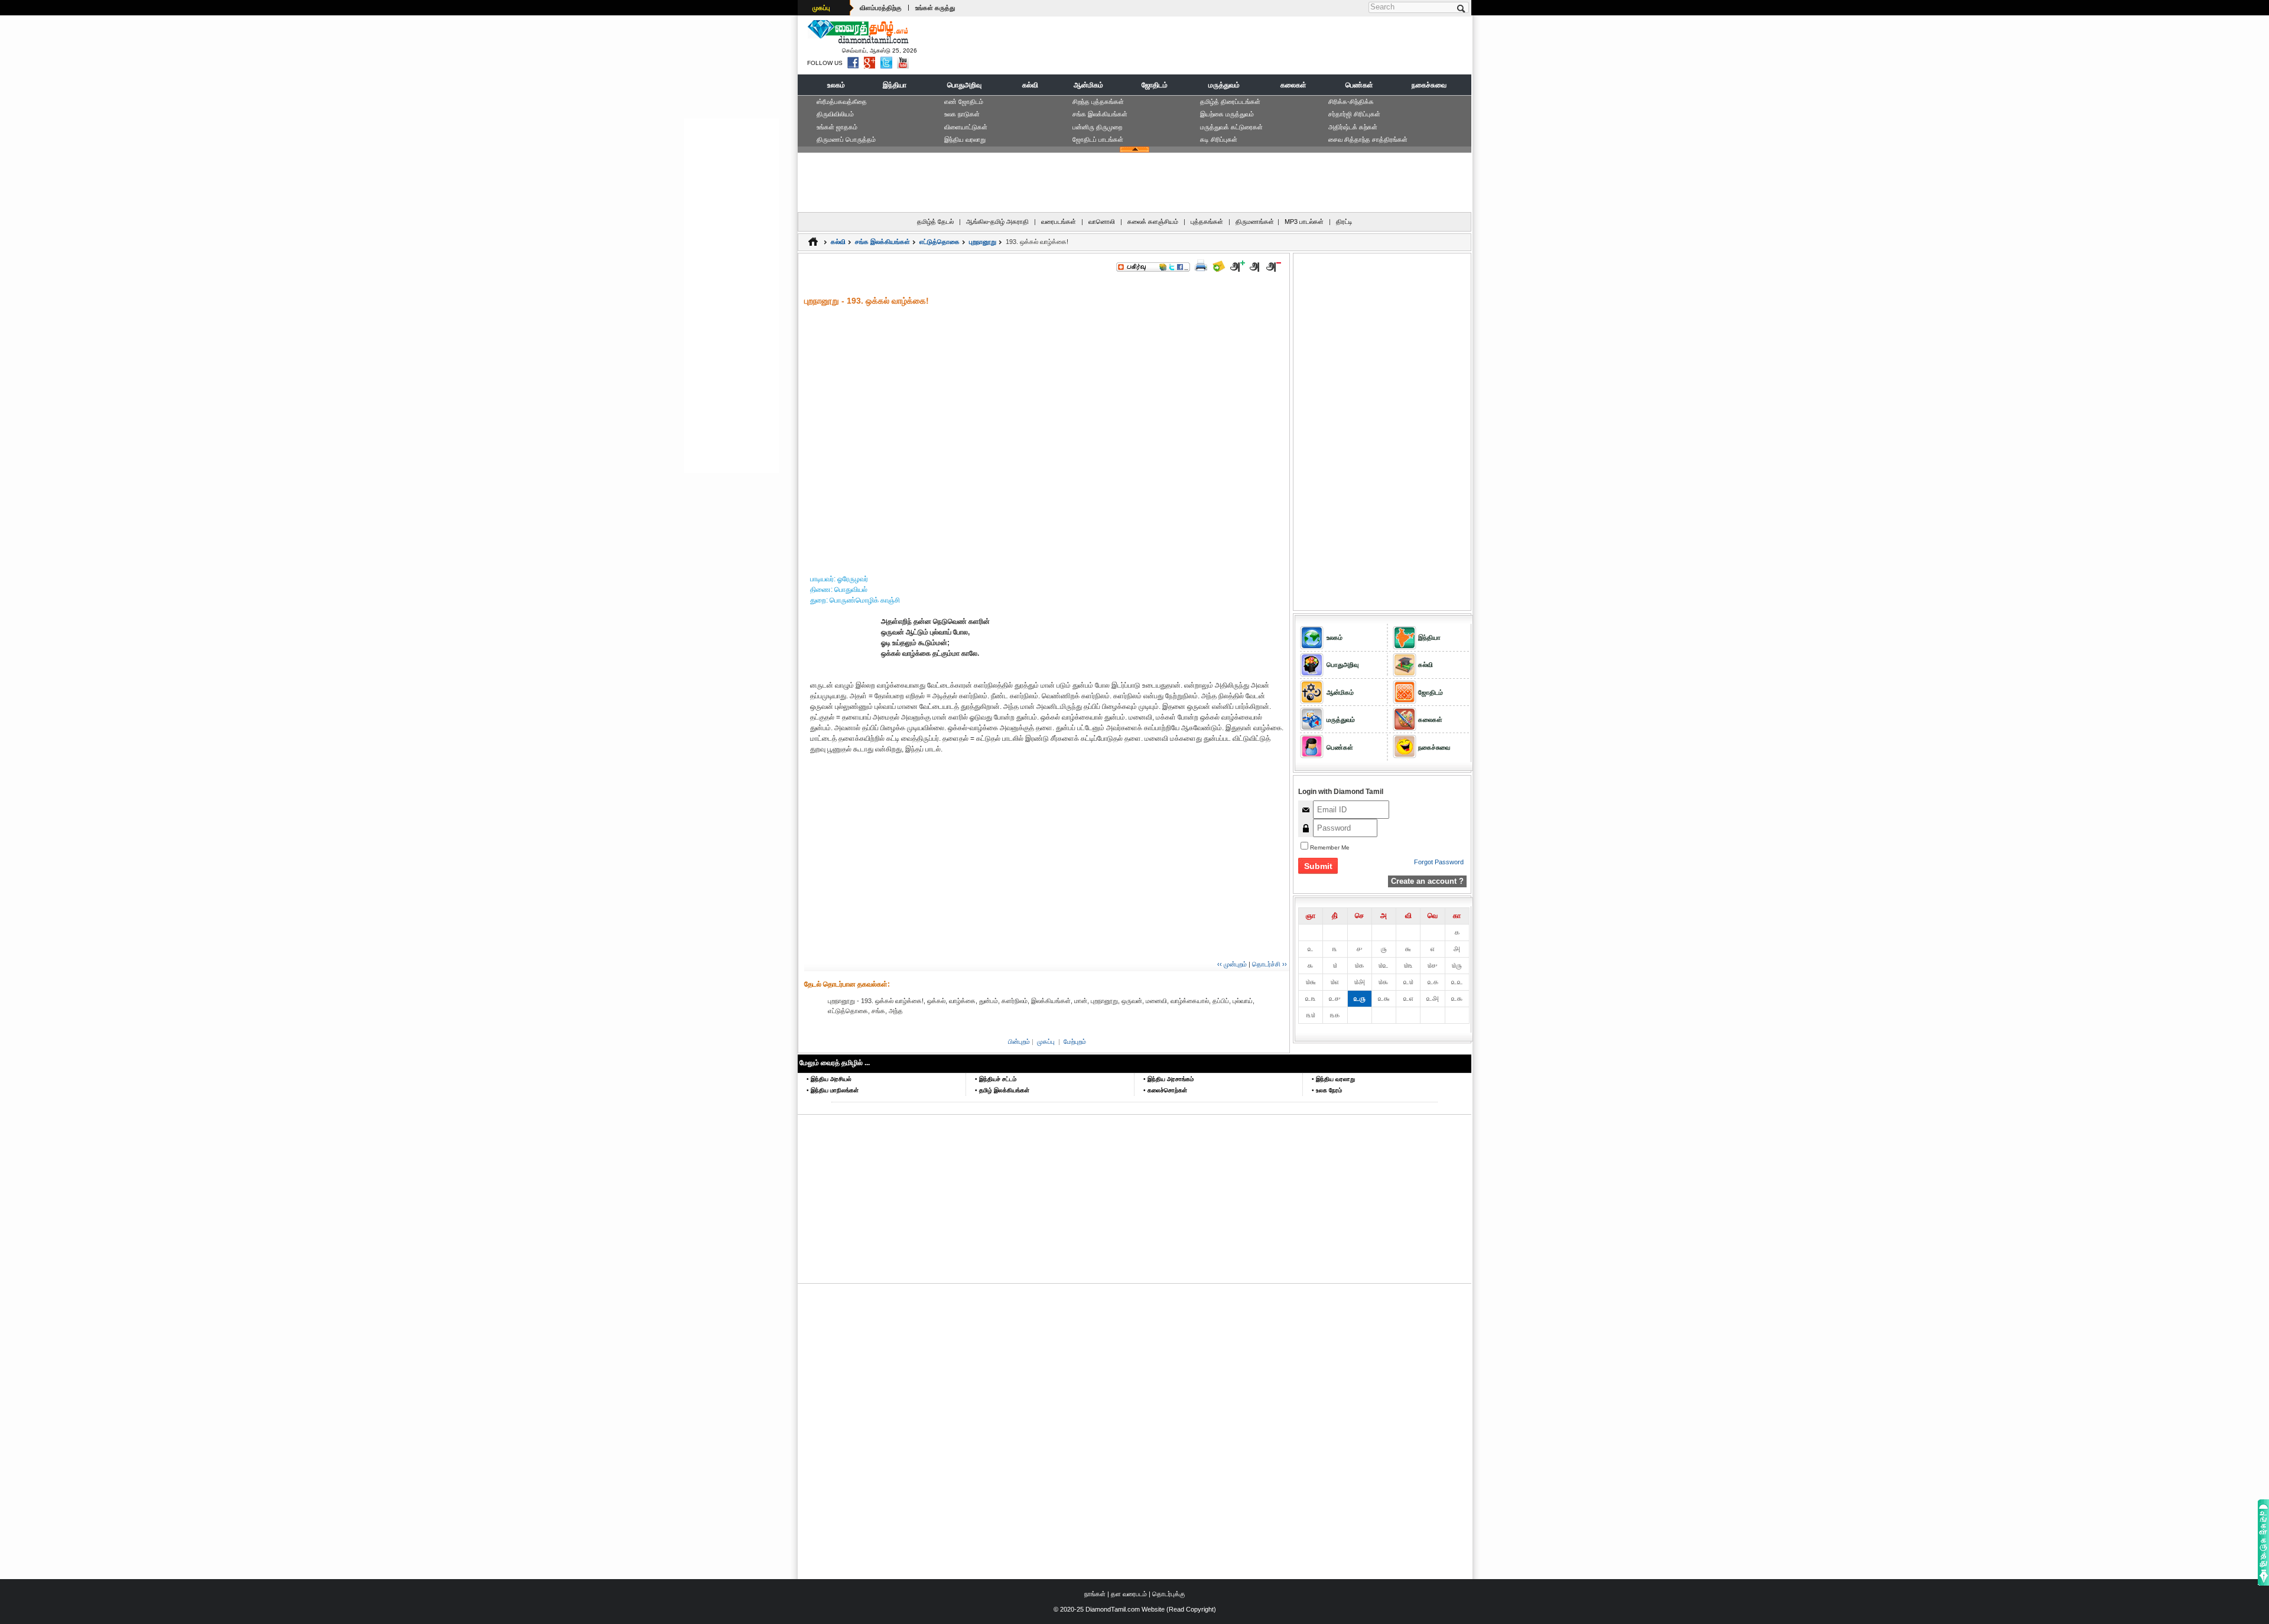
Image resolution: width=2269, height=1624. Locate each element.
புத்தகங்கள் (1207, 222)
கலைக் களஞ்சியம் (1153, 222)
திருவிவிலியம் (835, 114)
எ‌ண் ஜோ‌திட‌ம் (964, 102)
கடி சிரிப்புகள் (1219, 139)
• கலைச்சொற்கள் (1165, 1090)
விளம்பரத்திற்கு (881, 8)
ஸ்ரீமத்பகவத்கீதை (842, 102)
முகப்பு (821, 8)
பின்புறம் (1019, 1042)
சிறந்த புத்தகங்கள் (1098, 102)
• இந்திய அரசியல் (829, 1079)
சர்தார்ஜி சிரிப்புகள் (1354, 114)
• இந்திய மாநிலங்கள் (833, 1090)
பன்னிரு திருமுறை (1097, 127)
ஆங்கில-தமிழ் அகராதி (997, 222)
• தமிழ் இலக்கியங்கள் (1002, 1090)
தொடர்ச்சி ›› (1270, 964)
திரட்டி (1344, 222)
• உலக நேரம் (1327, 1090)
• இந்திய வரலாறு (1333, 1079)
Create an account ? (1427, 881)
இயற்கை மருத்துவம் (1227, 114)
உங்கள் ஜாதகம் (837, 127)
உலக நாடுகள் (962, 114)
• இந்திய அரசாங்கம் (1168, 1079)
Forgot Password (1439, 862)
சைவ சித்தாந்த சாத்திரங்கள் (1368, 139)
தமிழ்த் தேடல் (935, 222)
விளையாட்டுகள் (966, 127)
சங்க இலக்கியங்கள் (1100, 114)
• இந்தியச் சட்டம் (996, 1079)
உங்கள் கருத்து (935, 8)
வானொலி (1102, 222)
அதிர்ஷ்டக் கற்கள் (1353, 127)
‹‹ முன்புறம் (1232, 964)
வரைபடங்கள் (1059, 222)
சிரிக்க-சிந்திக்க (1351, 102)
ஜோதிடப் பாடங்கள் (1098, 139)
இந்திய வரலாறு (965, 139)
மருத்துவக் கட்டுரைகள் (1231, 127)
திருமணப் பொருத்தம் (846, 139)
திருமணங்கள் (1255, 222)
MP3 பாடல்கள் (1304, 222)
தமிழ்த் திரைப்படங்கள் (1230, 102)
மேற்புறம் (1075, 1042)
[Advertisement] (1253, 45)
